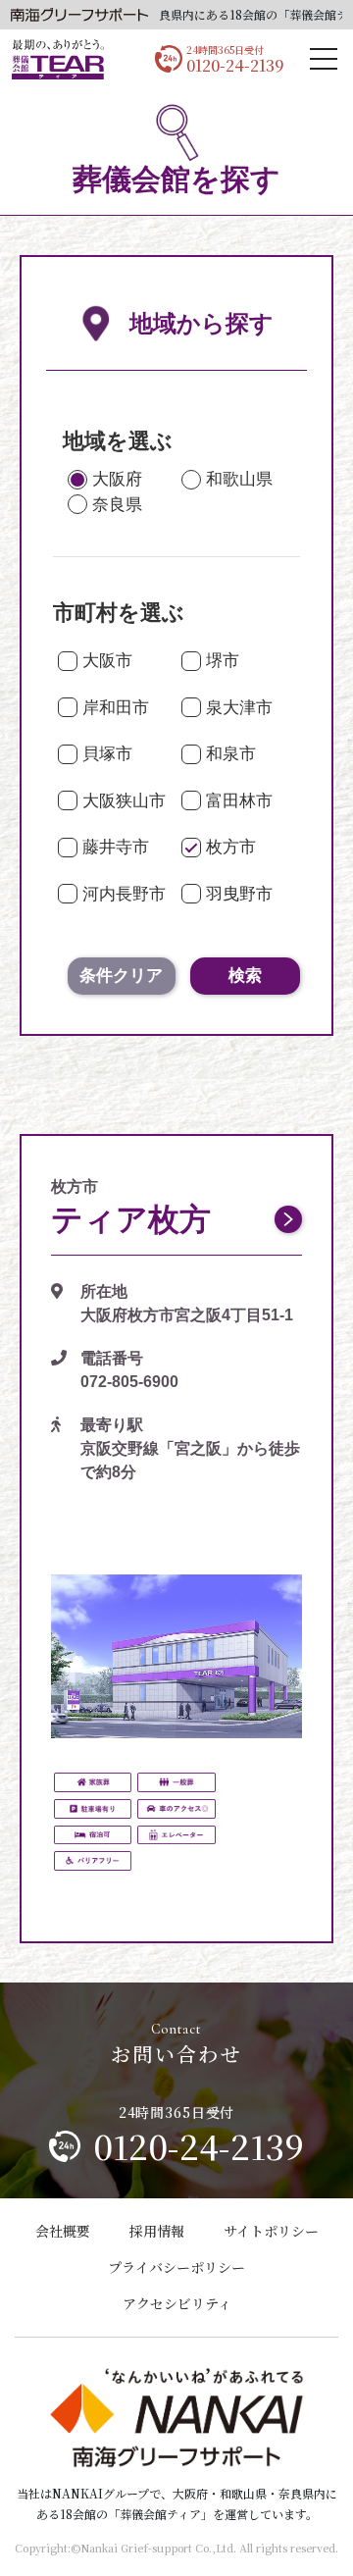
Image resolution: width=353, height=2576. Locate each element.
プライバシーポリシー (176, 2267)
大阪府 (117, 479)
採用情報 (157, 2231)
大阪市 (107, 661)
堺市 (223, 661)
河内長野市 (124, 894)
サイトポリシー (271, 2231)
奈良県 (117, 505)
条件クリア (121, 976)
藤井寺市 (116, 847)
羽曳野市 (239, 894)
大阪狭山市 (124, 801)
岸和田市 (116, 708)
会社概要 (63, 2231)
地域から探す (202, 323)
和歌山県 (239, 479)
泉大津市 (239, 708)
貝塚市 (107, 754)
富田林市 (239, 801)
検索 (245, 976)
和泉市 (231, 754)
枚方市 (231, 847)
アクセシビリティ (177, 2303)
